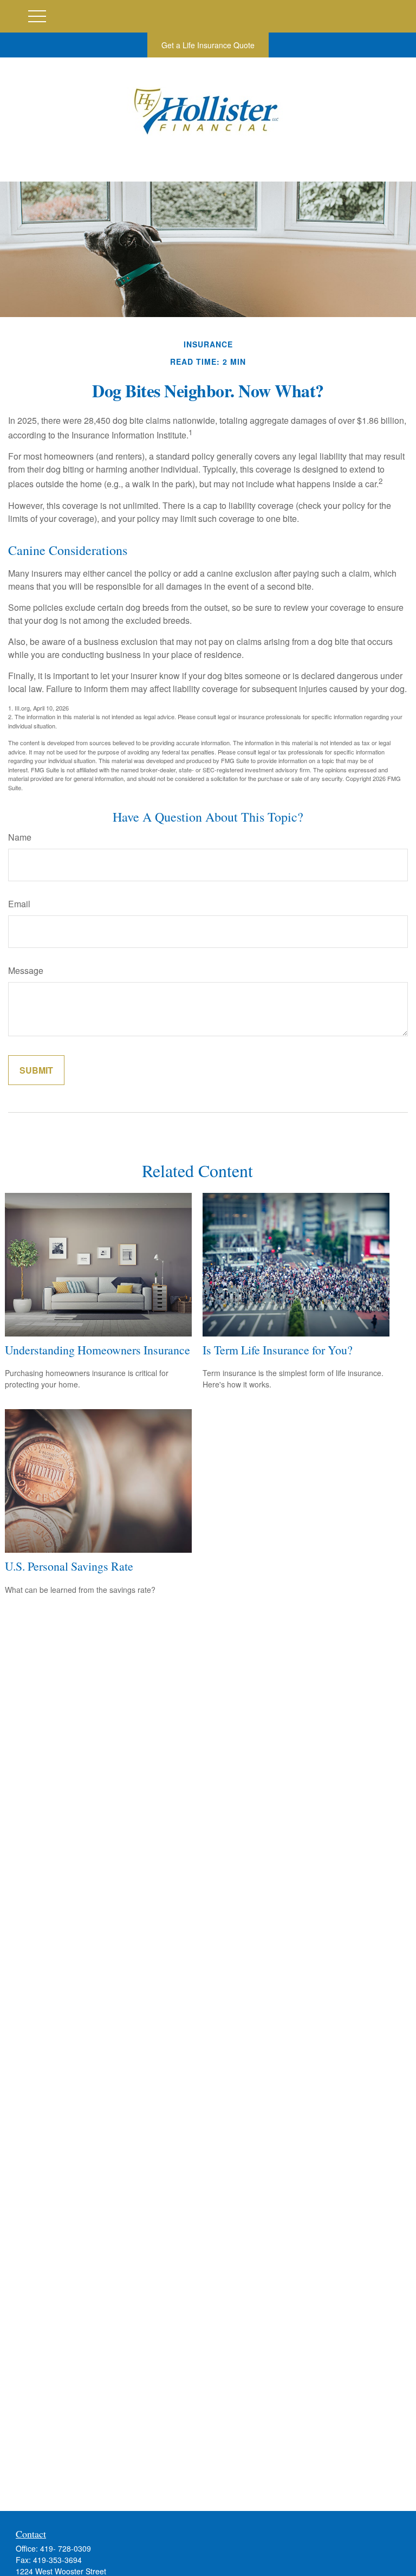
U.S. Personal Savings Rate (69, 1566)
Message (26, 970)
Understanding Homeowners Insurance (97, 1350)
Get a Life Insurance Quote (208, 45)
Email (19, 904)
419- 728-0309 (66, 2548)
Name (20, 837)
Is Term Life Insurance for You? (278, 1350)
